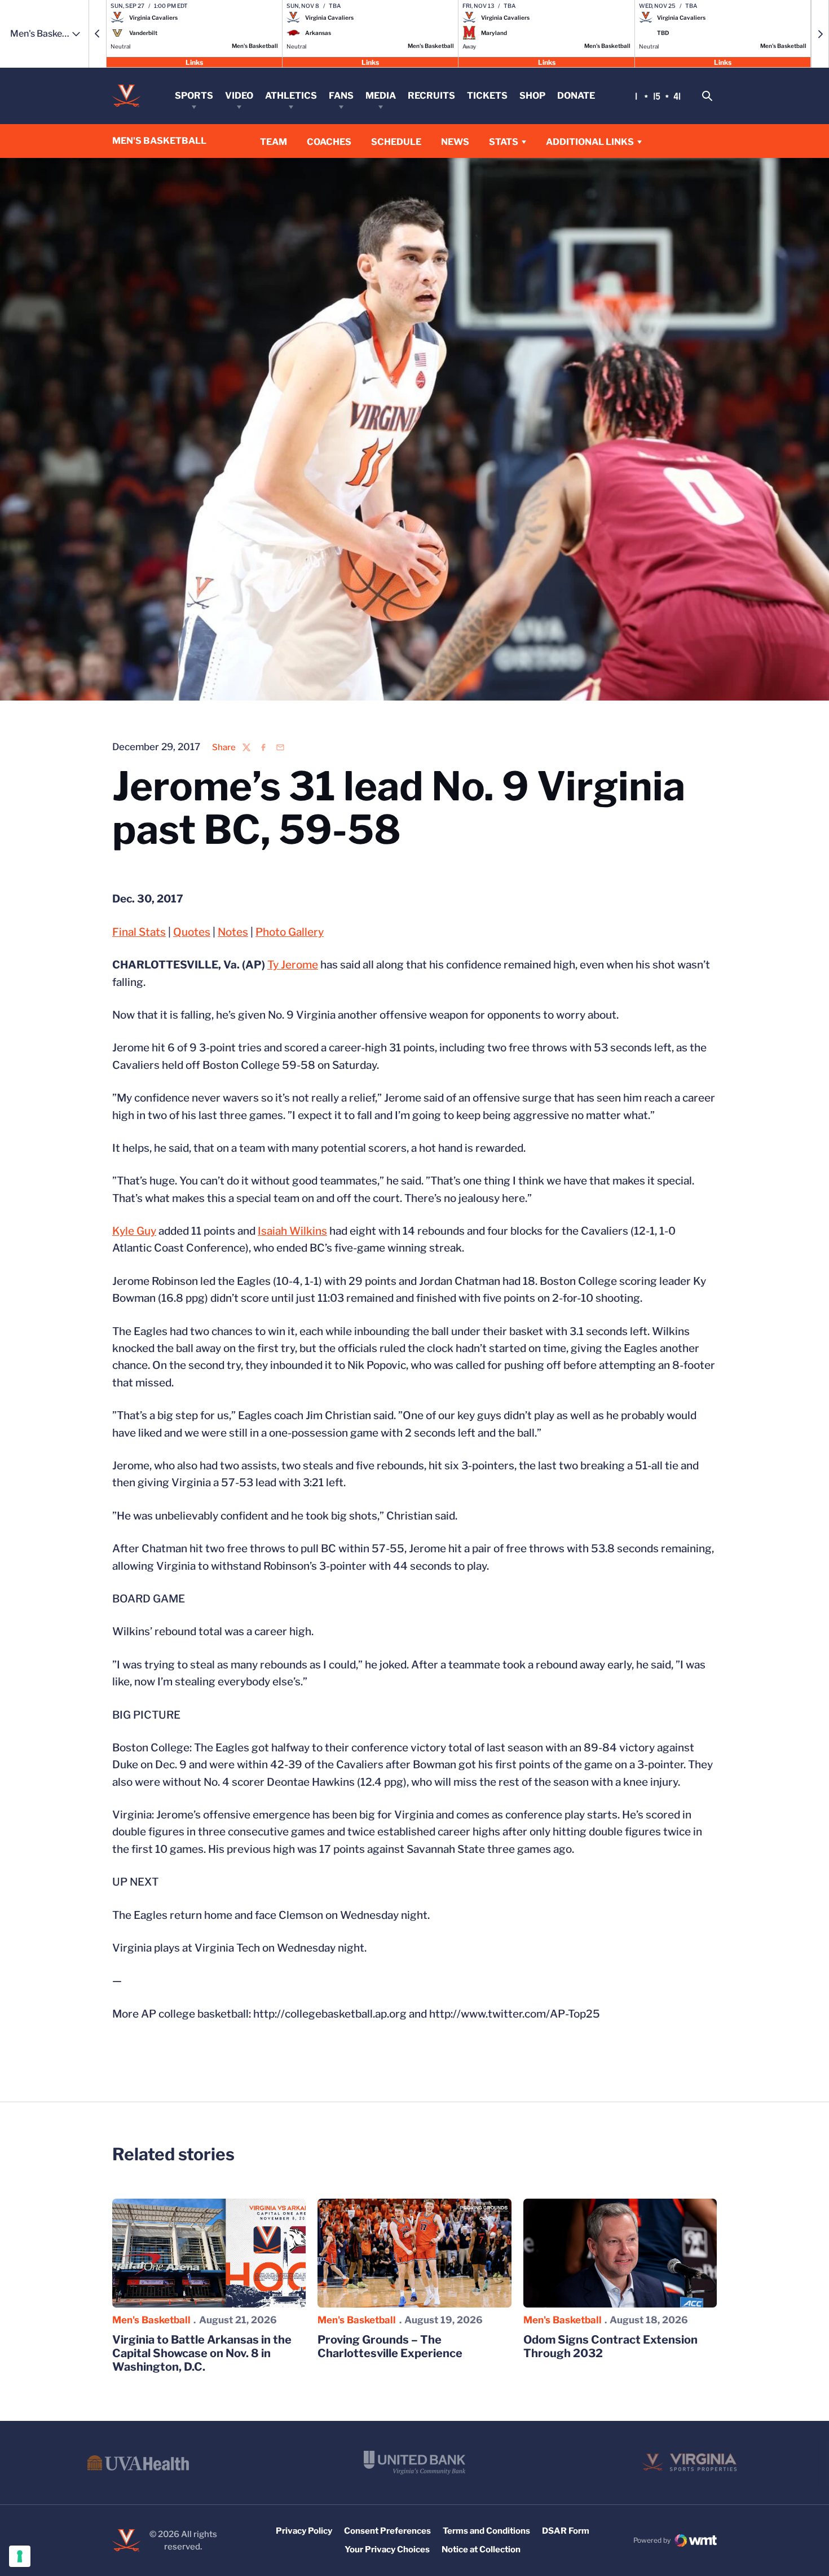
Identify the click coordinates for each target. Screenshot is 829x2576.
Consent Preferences (387, 2531)
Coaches (329, 142)
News (455, 142)
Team (274, 142)
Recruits (431, 96)
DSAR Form (566, 2531)
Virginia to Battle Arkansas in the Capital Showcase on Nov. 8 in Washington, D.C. (202, 2353)
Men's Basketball (151, 2320)
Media (381, 96)
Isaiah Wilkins (292, 1231)
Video (239, 96)
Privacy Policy (304, 2531)
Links (194, 62)
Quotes (192, 932)
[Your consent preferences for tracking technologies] (20, 2556)
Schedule (396, 142)
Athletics (291, 96)
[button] (98, 34)
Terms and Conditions (486, 2531)
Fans (341, 96)
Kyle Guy (134, 1231)
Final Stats (139, 932)
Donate (576, 96)
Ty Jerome (293, 965)
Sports (194, 96)
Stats (504, 142)
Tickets (487, 96)
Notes (233, 932)
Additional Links (590, 142)
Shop (532, 96)
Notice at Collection (481, 2549)
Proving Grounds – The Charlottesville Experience (390, 2346)
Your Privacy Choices (387, 2549)
